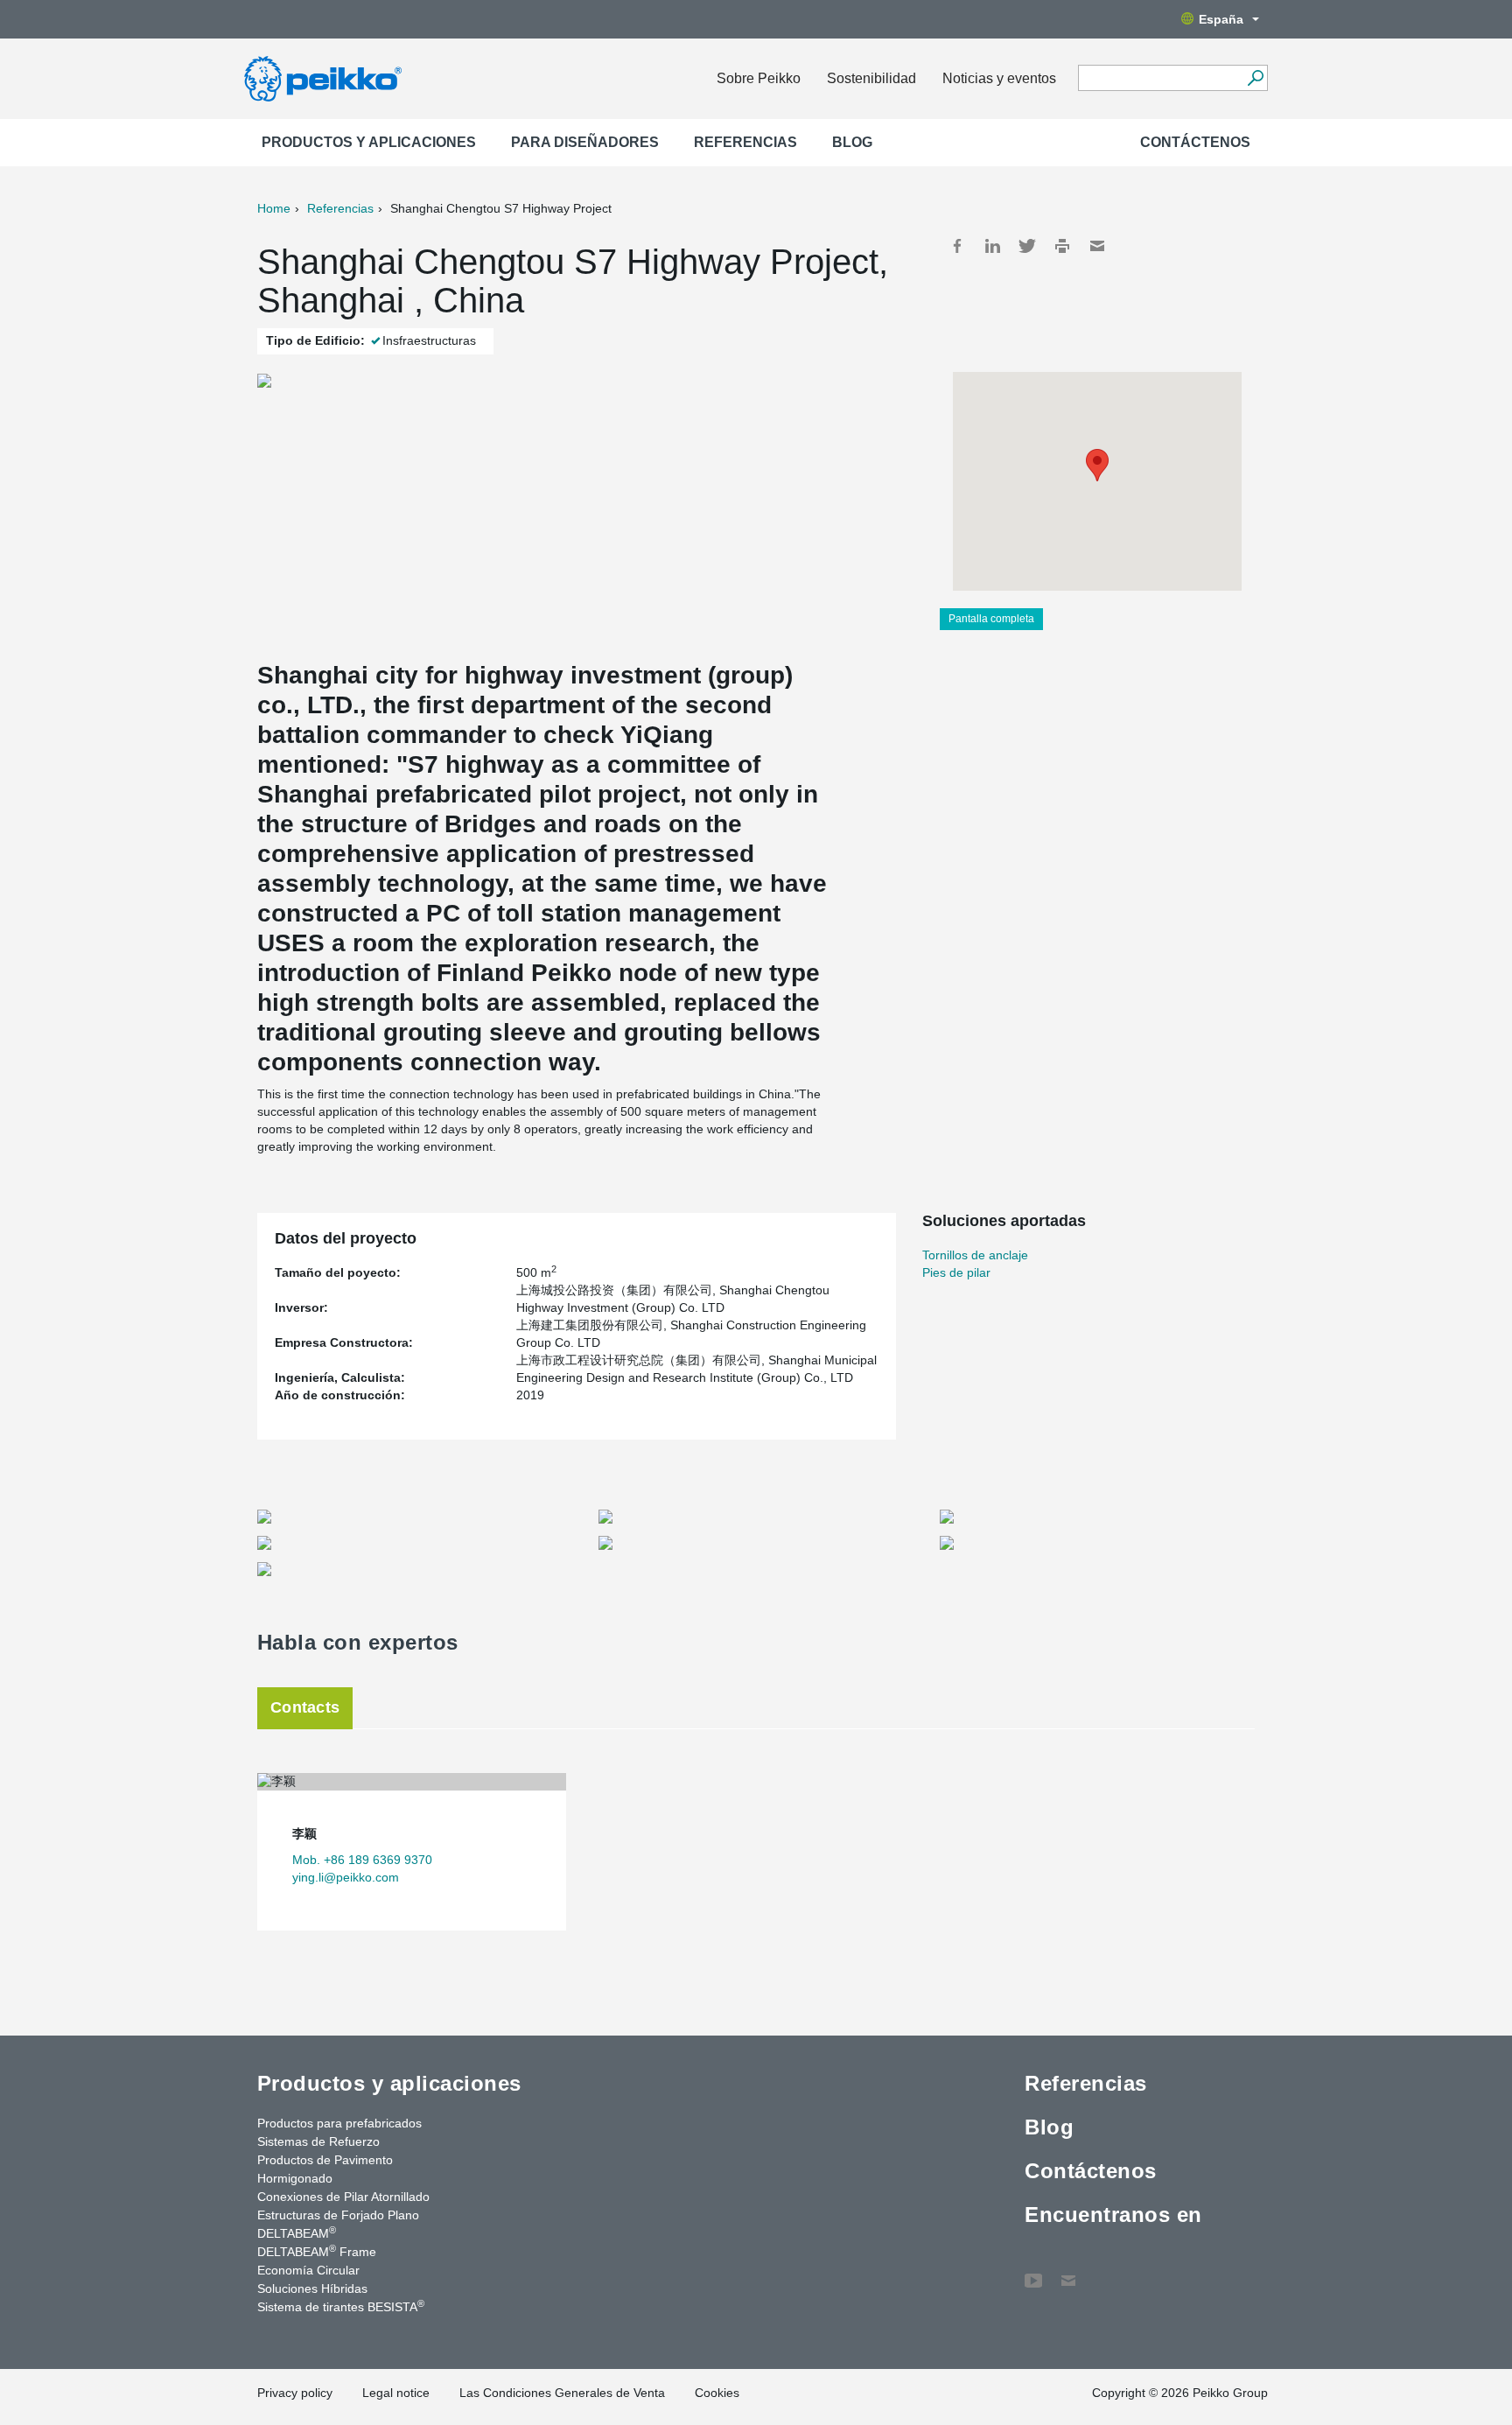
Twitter (1027, 246)
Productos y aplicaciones (369, 142)
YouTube (1033, 2272)
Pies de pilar (956, 1272)
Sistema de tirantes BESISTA (341, 2306)
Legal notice (396, 2393)
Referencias (745, 142)
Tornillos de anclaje (975, 1255)
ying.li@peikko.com (346, 1877)
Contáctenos (1195, 142)
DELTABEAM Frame (317, 2251)
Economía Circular (308, 2270)
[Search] (1255, 78)
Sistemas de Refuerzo (318, 2141)
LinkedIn (992, 246)
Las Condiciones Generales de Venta (562, 2393)
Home (274, 208)
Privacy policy (295, 2393)
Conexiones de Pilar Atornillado (343, 2197)
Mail (1097, 246)
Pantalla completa (991, 619)
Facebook (957, 246)
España (1221, 19)
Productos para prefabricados (339, 2123)
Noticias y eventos (999, 78)
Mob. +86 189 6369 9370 (362, 1860)
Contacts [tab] (305, 1707)
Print (1062, 246)
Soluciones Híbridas (312, 2288)
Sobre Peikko (759, 78)
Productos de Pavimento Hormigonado (325, 2169)
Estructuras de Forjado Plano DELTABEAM (338, 2224)
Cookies (717, 2393)
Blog (852, 142)
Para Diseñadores (585, 142)
